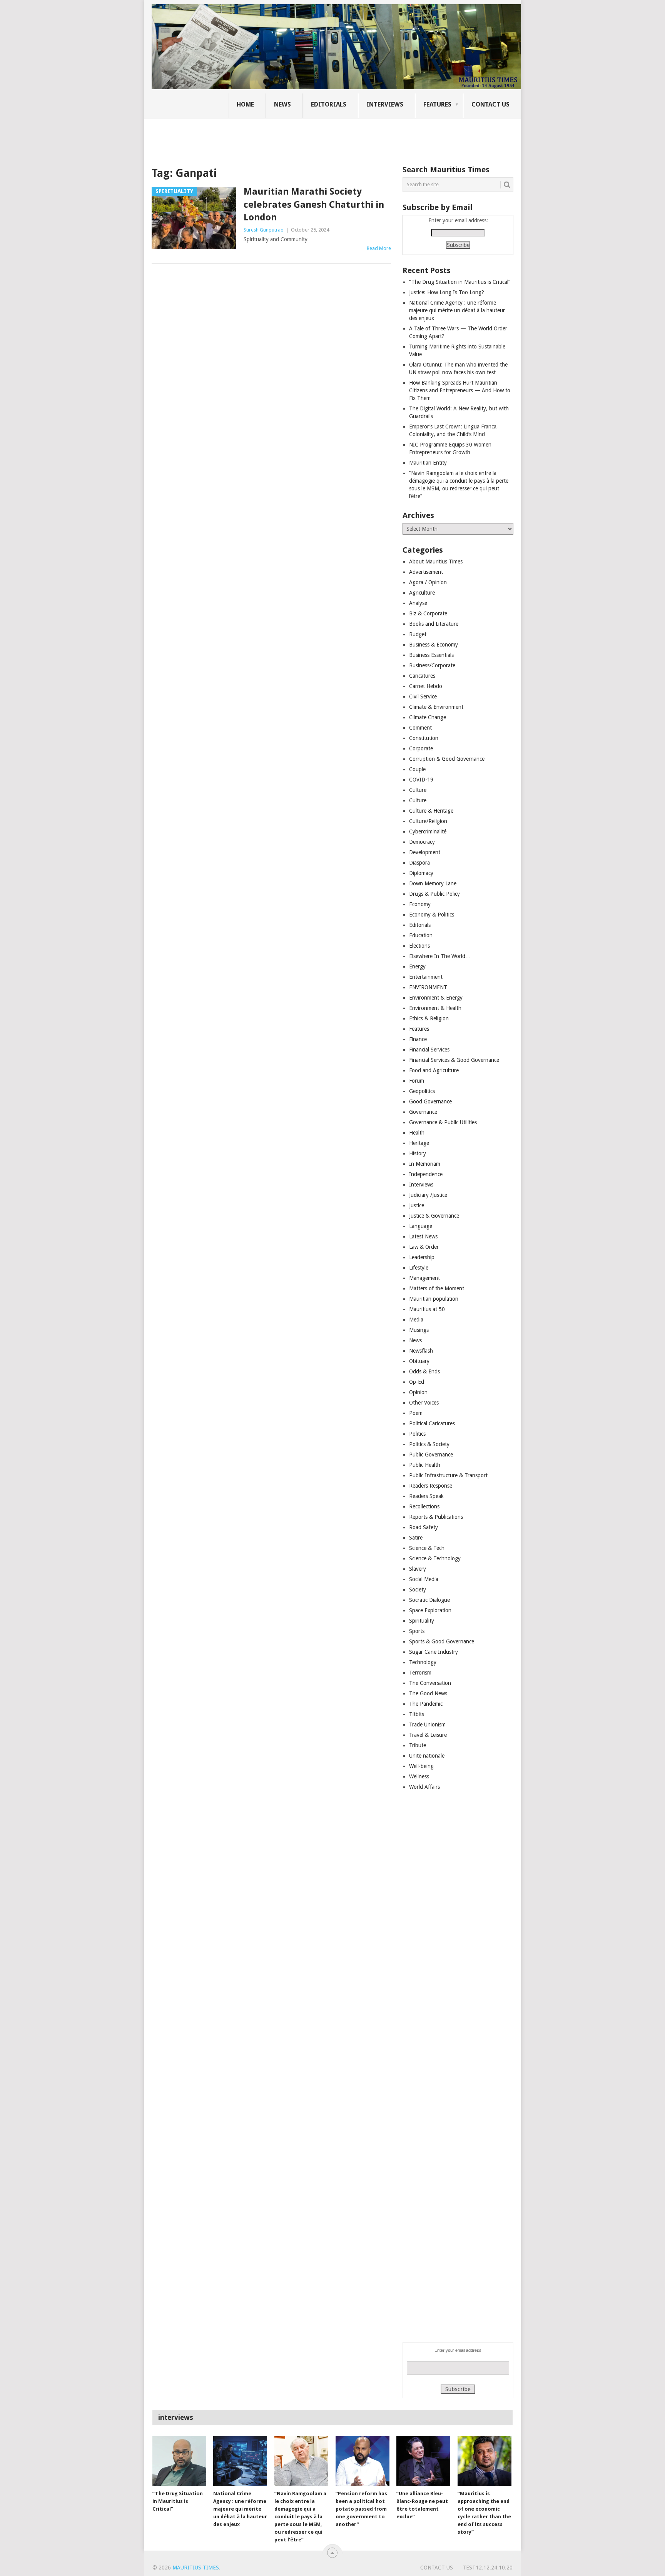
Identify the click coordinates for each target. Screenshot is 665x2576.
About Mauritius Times (436, 562)
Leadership (422, 1257)
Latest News (423, 1236)
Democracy (422, 842)
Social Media (424, 1579)
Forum (417, 1081)
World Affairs (424, 1787)
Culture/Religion (428, 821)
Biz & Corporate (428, 613)
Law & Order (424, 1247)
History (418, 1153)
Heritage (419, 1143)
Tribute (418, 1745)
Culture (418, 790)
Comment (420, 728)
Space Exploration (430, 1610)
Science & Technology (435, 1558)
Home (245, 104)
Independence (426, 1174)
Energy (417, 966)
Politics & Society (429, 1444)
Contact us (490, 104)
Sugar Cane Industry (434, 1652)
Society (418, 1590)
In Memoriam (425, 1164)
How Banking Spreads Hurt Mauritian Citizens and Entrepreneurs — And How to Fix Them (460, 390)
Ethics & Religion (429, 1018)
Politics (417, 1434)
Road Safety (424, 1527)
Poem (416, 1413)
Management (424, 1278)
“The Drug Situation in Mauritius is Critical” (460, 282)
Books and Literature (434, 624)
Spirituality (422, 1621)
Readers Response (431, 1486)
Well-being (421, 1766)
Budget (418, 634)
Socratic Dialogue (429, 1600)
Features (437, 104)
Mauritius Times (196, 2568)
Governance (423, 1112)
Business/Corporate (432, 665)
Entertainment (426, 977)
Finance (418, 1039)
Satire (416, 1538)
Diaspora (419, 863)
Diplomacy (421, 873)
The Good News (428, 1693)
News (282, 104)
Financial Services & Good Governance (454, 1060)
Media (416, 1320)
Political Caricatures (432, 1423)
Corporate (421, 748)
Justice (417, 1205)
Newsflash (421, 1351)
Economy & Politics (432, 915)
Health (417, 1133)
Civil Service (423, 696)
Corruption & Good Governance (447, 759)
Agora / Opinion (428, 582)
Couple (417, 769)
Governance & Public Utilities (443, 1122)
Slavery (418, 1569)
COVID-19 (421, 780)
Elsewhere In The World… (440, 956)
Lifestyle (419, 1268)
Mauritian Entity (428, 463)
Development (425, 852)
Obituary (419, 1361)
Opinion (418, 1392)
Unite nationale (427, 1756)
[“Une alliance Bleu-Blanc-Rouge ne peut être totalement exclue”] (423, 2461)
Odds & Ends (424, 1371)
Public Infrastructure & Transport (448, 1475)
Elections (419, 946)
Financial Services (429, 1050)
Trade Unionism (427, 1725)
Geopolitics (422, 1091)
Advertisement (426, 572)
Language (421, 1226)
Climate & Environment (436, 707)
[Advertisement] (284, 137)
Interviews (385, 104)
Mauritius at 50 (427, 1309)
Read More (379, 248)
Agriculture (422, 593)
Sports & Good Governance (442, 1641)
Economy (420, 904)
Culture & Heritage (431, 811)
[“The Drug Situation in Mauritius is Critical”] (179, 2461)
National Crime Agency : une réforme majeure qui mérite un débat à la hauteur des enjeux (457, 310)
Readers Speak (426, 1496)
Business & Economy (434, 645)
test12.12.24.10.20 (488, 2568)
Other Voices (424, 1403)
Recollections (424, 1506)
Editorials (329, 104)
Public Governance (431, 1455)
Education (421, 935)
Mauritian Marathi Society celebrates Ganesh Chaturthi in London (314, 204)
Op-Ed (417, 1382)
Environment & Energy (436, 998)
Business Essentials (431, 655)
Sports (417, 1631)
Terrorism (420, 1673)
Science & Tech (427, 1548)
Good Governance (430, 1101)
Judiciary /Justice (428, 1195)
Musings (419, 1330)
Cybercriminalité (428, 831)
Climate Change (428, 717)
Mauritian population (434, 1299)
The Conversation (430, 1683)
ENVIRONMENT (428, 987)
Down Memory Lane (433, 883)
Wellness (419, 1776)
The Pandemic (426, 1704)
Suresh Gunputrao (264, 230)
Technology (423, 1662)
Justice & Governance (434, 1216)
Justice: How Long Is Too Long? (447, 292)
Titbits (417, 1714)
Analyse (418, 603)
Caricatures (422, 676)
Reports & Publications (436, 1517)
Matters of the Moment (437, 1288)
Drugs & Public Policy (434, 894)
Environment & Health (435, 1008)
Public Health (425, 1465)
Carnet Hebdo (426, 686)
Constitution (424, 738)
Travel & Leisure (428, 1735)
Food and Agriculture (434, 1070)
